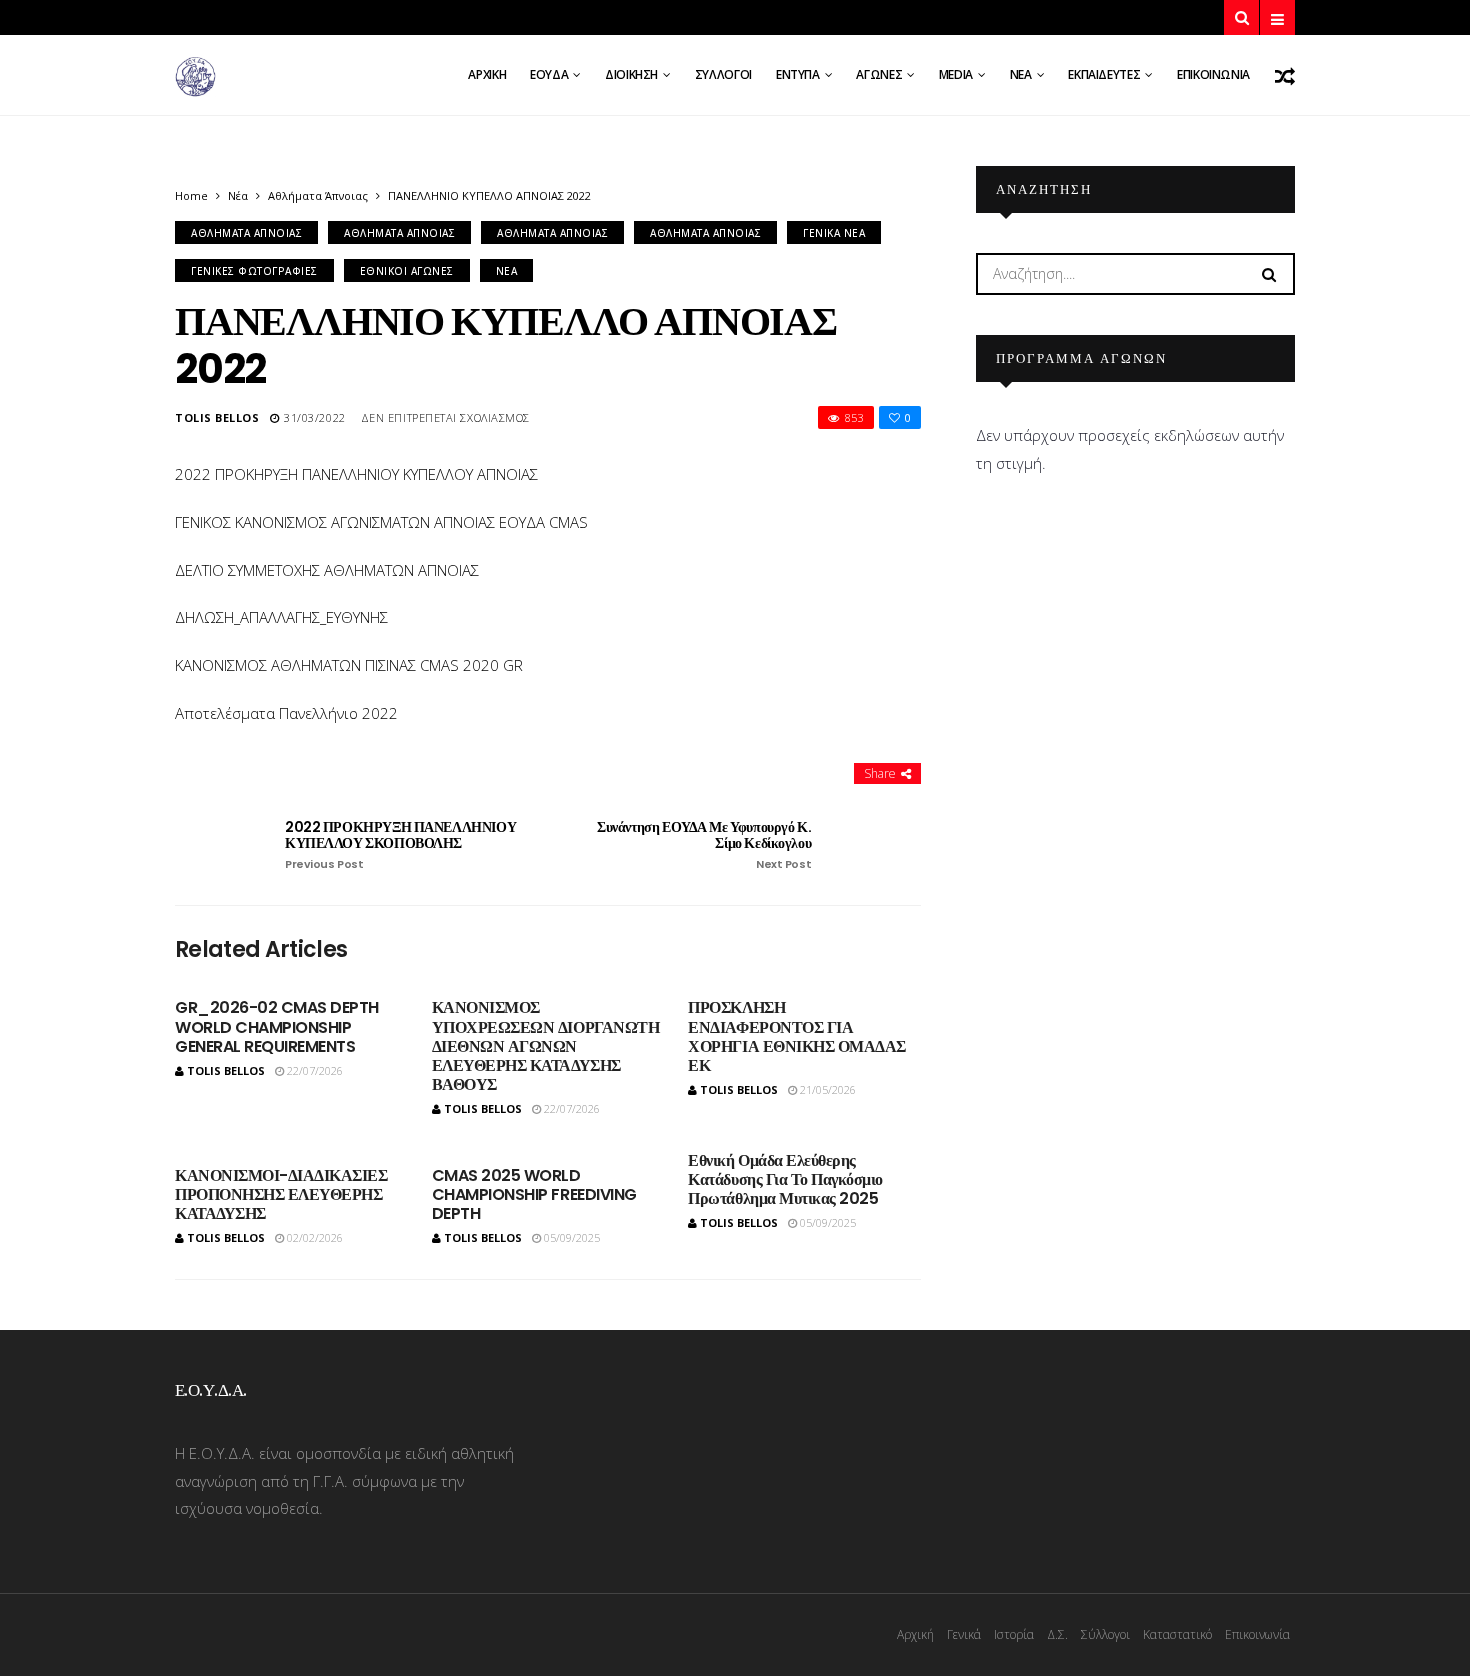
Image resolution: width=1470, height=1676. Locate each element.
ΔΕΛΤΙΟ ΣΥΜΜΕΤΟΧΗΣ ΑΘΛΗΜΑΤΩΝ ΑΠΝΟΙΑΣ (327, 570)
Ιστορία (1014, 1634)
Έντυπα (798, 74)
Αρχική (487, 74)
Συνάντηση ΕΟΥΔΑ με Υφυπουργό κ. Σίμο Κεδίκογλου (704, 845)
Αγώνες (879, 74)
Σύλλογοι (723, 74)
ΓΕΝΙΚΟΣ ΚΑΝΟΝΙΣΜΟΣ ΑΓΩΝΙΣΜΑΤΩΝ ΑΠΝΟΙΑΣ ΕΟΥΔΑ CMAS (381, 522)
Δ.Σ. (1057, 1634)
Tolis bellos (217, 417)
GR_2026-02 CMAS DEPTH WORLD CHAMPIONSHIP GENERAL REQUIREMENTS (277, 1026)
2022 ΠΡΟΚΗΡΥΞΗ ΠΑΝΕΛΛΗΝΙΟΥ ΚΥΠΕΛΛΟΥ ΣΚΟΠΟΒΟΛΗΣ (400, 845)
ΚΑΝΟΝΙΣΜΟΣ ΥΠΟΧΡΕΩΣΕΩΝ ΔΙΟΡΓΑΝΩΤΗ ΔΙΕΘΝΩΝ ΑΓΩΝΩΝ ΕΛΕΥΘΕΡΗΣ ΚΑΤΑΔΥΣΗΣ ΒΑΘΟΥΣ (545, 1046)
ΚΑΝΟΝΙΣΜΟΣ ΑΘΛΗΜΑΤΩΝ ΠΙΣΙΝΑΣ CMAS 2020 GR (349, 665)
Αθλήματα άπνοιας (318, 195)
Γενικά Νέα (834, 233)
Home (191, 195)
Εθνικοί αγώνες (407, 271)
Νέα (1021, 74)
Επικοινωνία (1213, 74)
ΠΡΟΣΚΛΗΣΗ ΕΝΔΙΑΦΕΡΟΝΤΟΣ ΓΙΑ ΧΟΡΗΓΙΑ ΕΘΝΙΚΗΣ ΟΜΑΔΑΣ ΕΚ (796, 1036)
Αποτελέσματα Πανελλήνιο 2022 (286, 713)
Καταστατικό (1177, 1634)
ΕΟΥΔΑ (549, 74)
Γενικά (964, 1634)
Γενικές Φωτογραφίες (254, 271)
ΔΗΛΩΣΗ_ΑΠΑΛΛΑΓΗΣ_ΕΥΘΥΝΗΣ (281, 617)
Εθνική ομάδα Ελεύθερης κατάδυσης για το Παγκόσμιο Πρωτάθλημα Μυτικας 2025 (785, 1179)
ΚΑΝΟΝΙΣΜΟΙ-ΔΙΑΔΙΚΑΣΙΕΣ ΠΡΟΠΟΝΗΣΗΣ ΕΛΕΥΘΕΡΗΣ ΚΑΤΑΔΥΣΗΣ (281, 1194)
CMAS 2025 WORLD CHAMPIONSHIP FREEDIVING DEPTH (534, 1194)
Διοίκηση (631, 74)
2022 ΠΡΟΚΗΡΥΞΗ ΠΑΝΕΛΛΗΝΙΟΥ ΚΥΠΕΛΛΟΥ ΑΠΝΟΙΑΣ (356, 474)
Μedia (956, 74)
